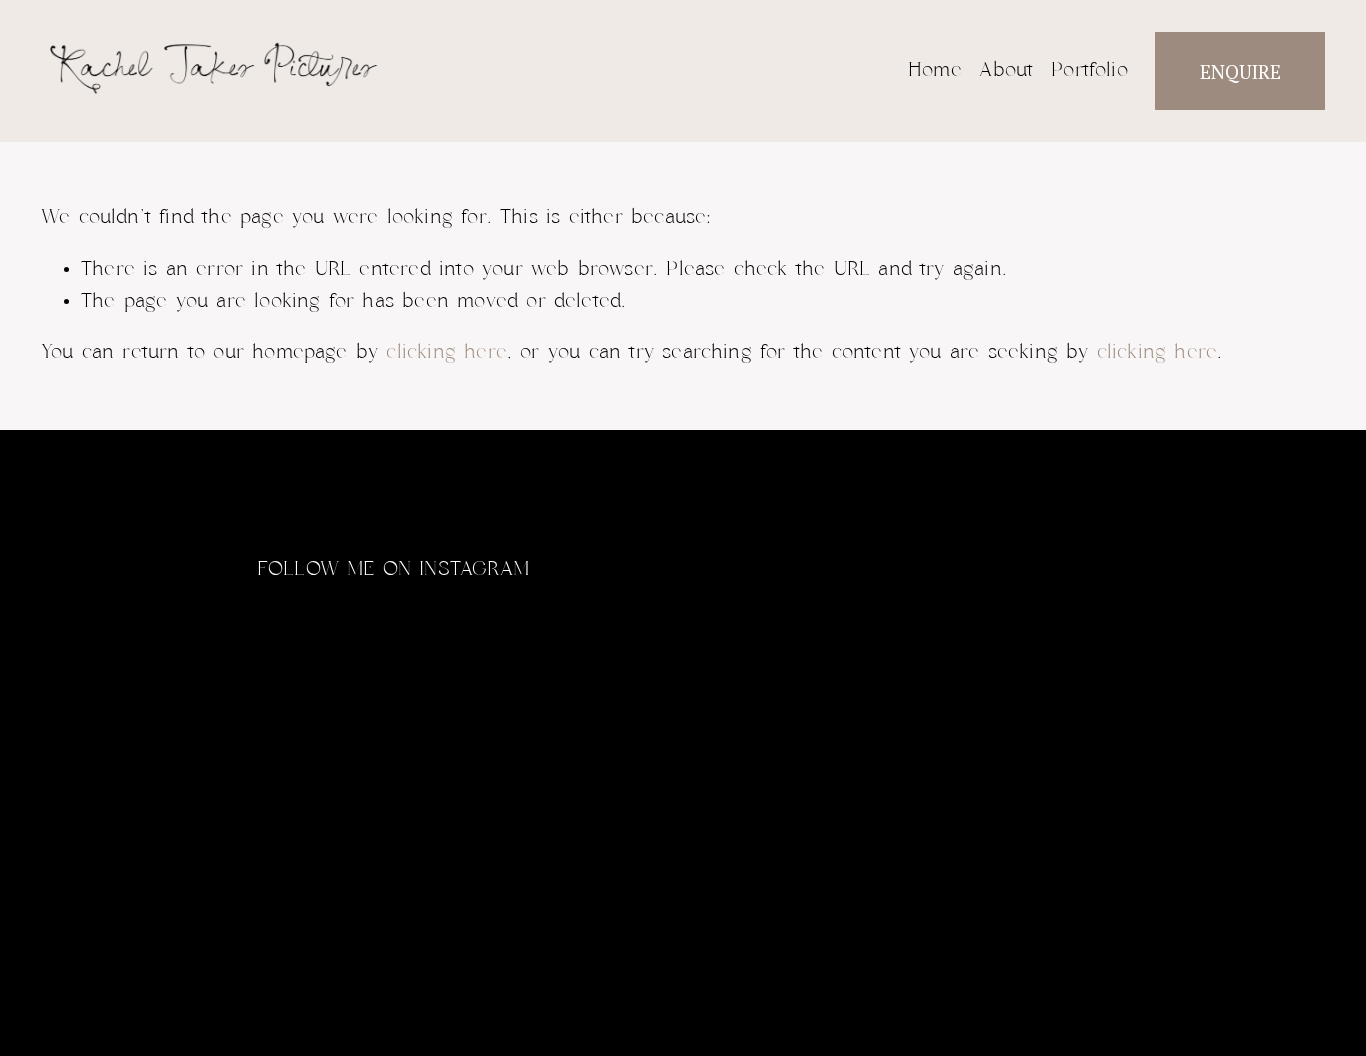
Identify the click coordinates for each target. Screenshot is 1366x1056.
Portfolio (1089, 70)
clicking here (446, 352)
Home (935, 70)
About (1006, 70)
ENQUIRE (1240, 71)
